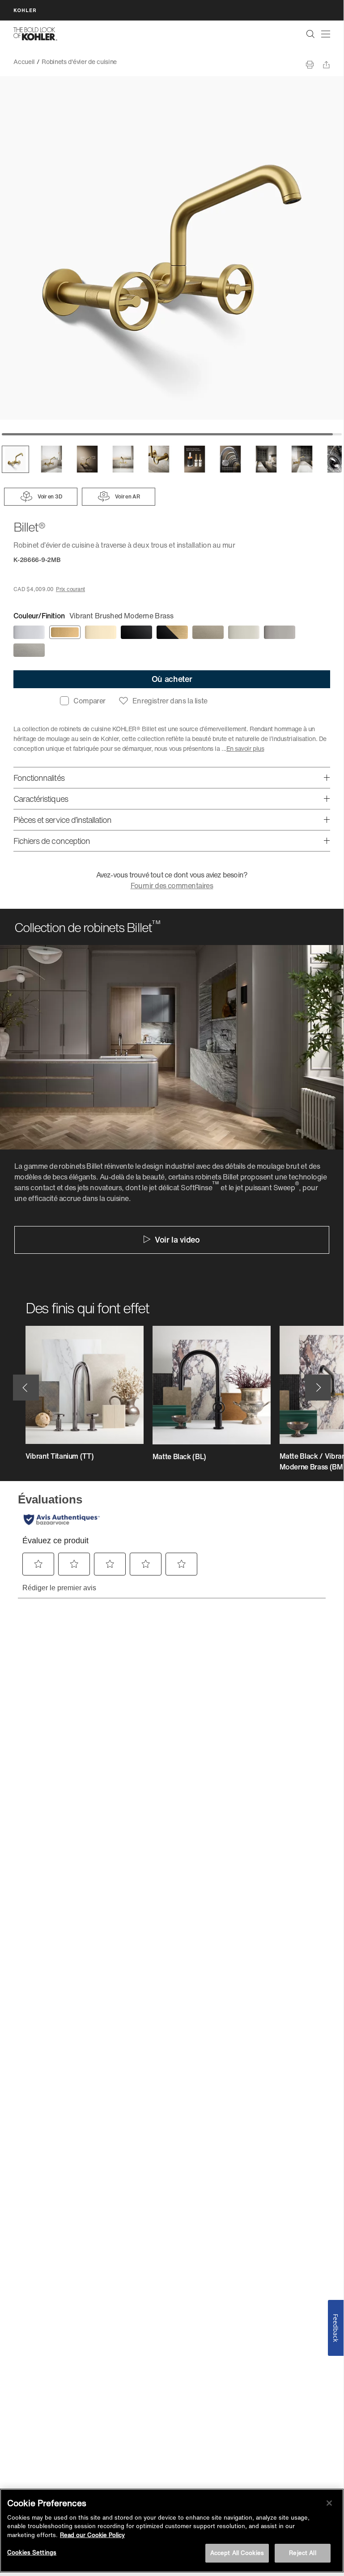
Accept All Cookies (237, 2553)
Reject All (302, 2553)
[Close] (329, 2503)
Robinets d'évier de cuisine (79, 62)
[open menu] (326, 34)
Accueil (24, 62)
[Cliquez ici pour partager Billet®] (326, 65)
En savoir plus (245, 748)
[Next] (318, 1388)
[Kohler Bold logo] (35, 34)
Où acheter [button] (172, 679)
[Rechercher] (310, 34)
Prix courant (70, 589)
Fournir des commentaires (172, 886)
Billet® (133, 62)
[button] (15, 459)
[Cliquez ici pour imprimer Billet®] (310, 65)
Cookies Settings (32, 2553)
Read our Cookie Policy (92, 2535)
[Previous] (26, 1388)
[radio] (29, 632)
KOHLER (25, 10)
